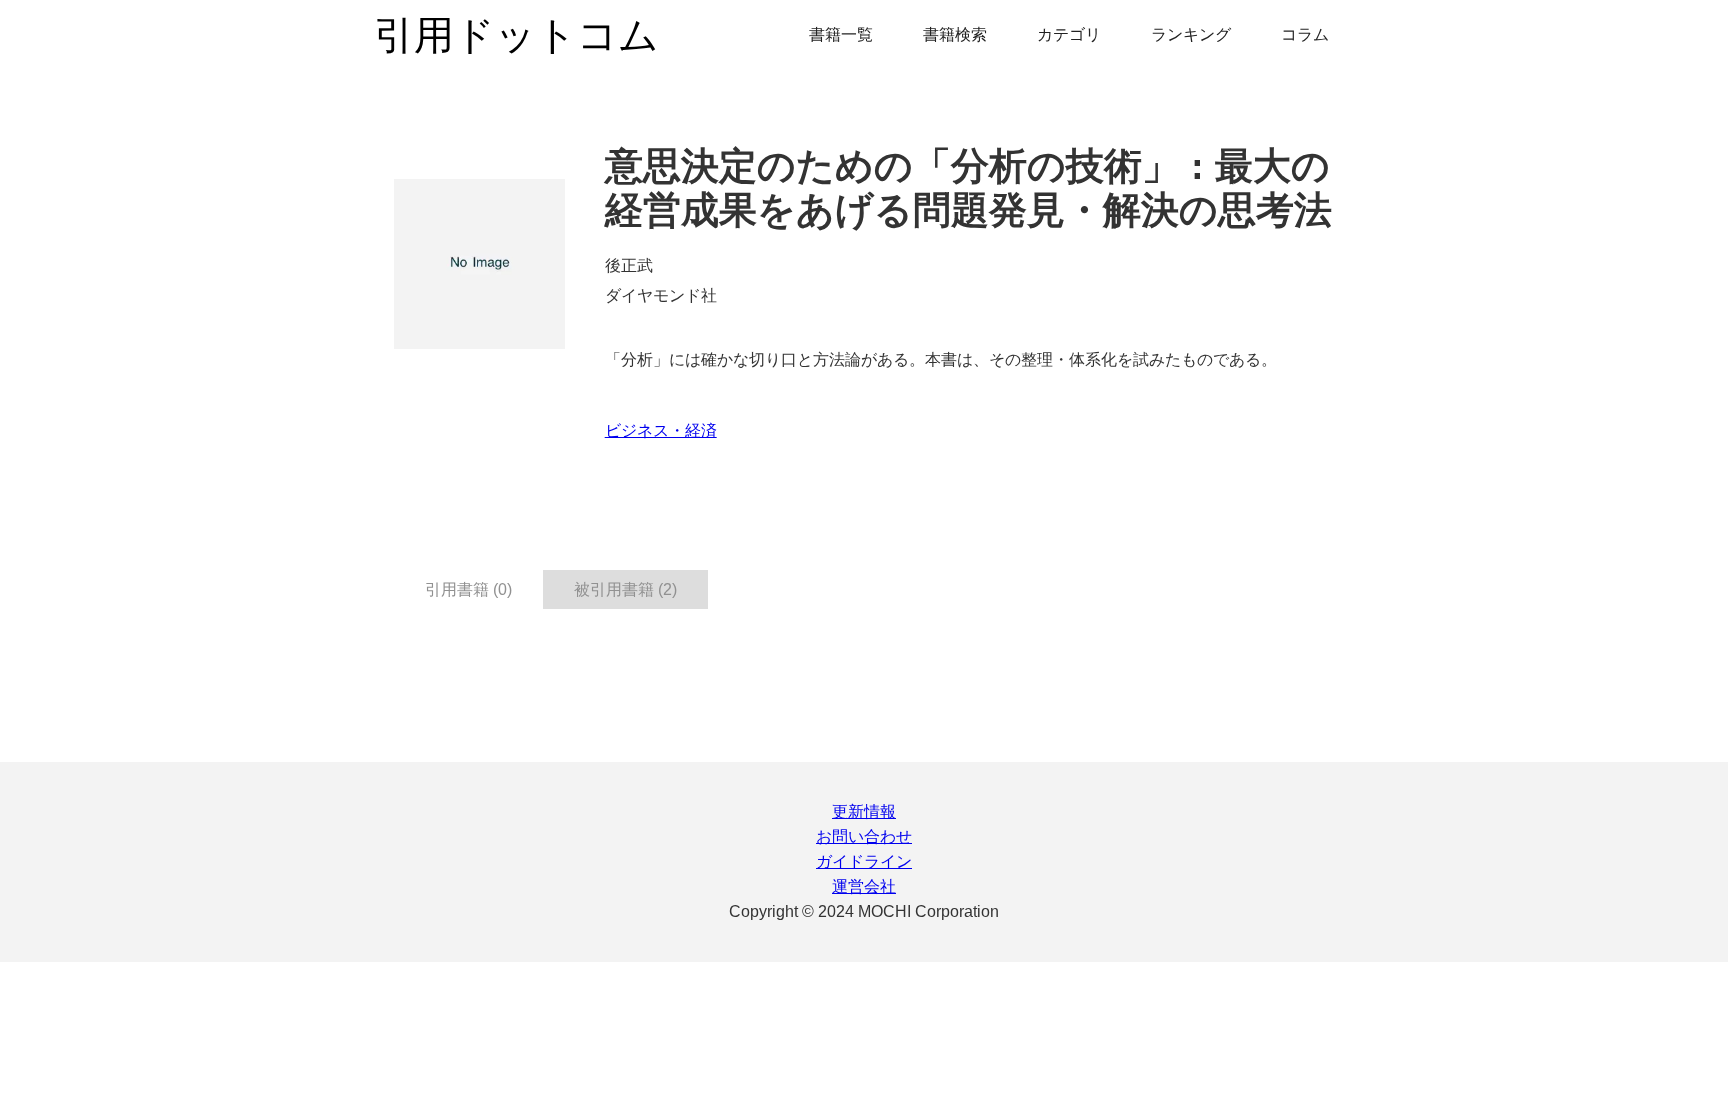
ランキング (1191, 34)
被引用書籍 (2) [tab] (625, 589)
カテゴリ (1069, 34)
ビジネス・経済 (661, 430)
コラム (1305, 34)
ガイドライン (864, 861)
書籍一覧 (841, 34)
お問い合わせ (864, 836)
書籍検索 (955, 34)
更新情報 (864, 811)
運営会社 (864, 886)
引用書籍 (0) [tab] (468, 589)
